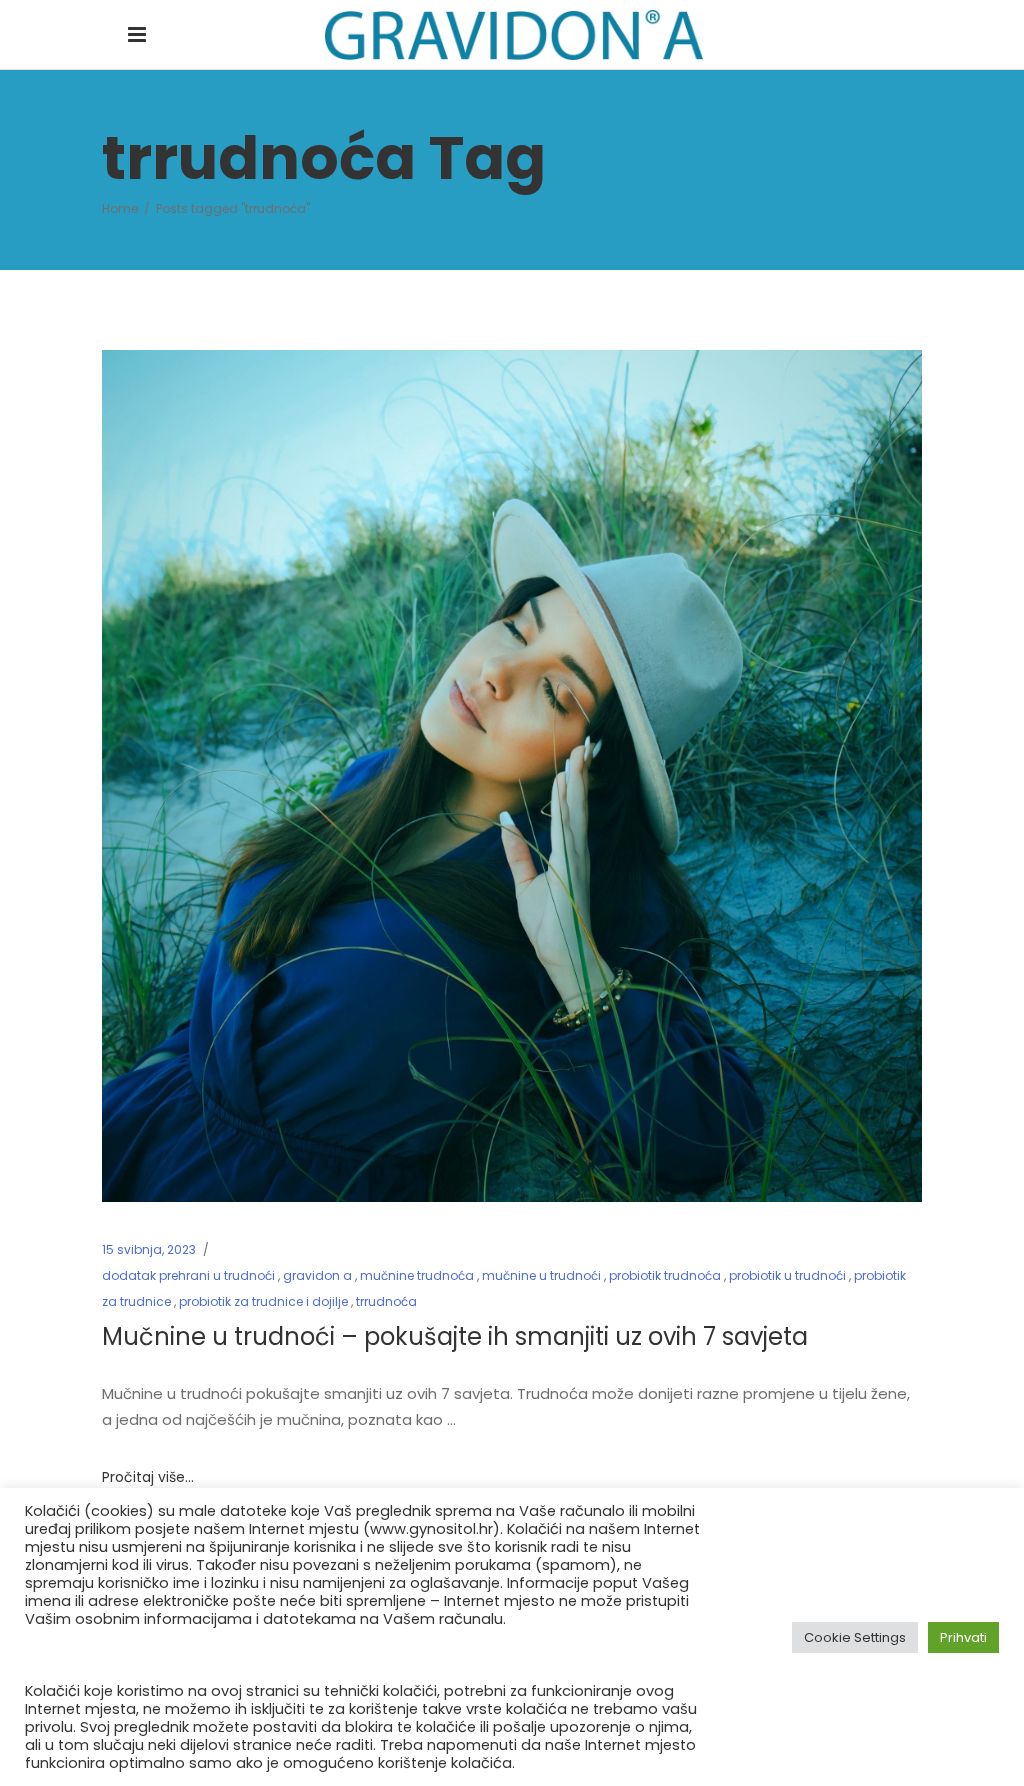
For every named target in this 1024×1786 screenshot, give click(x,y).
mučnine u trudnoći (541, 1275)
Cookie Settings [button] (855, 1637)
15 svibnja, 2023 (149, 1249)
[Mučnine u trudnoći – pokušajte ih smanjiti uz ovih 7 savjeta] (511, 776)
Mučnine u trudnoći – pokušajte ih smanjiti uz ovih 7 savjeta (455, 1336)
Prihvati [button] (963, 1637)
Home (120, 208)
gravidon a (317, 1275)
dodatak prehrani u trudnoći (188, 1275)
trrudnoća (386, 1301)
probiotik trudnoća (665, 1275)
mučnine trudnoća (417, 1275)
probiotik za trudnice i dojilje (263, 1301)
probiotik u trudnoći (787, 1275)
